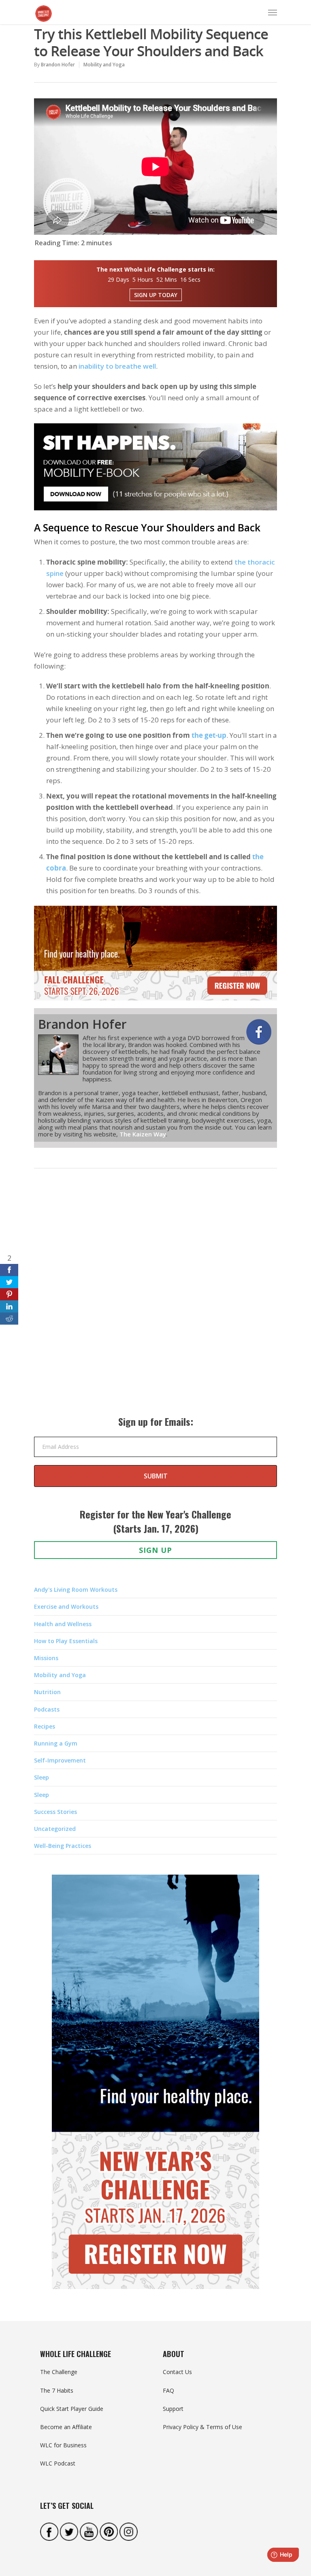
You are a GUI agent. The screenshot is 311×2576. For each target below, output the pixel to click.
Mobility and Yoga (104, 65)
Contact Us (177, 2372)
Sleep (42, 1777)
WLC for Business (63, 2445)
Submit (156, 1476)
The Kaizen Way (143, 1134)
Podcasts (47, 1709)
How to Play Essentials (66, 1641)
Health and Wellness (63, 1624)
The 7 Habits (57, 2390)
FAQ (168, 2390)
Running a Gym (56, 1743)
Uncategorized (55, 1829)
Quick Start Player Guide (72, 2409)
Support (173, 2409)
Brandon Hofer (58, 65)
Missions (46, 1658)
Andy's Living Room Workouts (76, 1590)
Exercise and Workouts (66, 1607)
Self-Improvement (60, 1760)
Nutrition (47, 1692)
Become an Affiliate (66, 2427)
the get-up (209, 735)
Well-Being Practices (63, 1846)
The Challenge (59, 2372)
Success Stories (55, 1812)
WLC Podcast (58, 2463)
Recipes (45, 1726)
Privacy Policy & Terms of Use (202, 2427)
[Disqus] (155, 1300)
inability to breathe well (117, 366)
